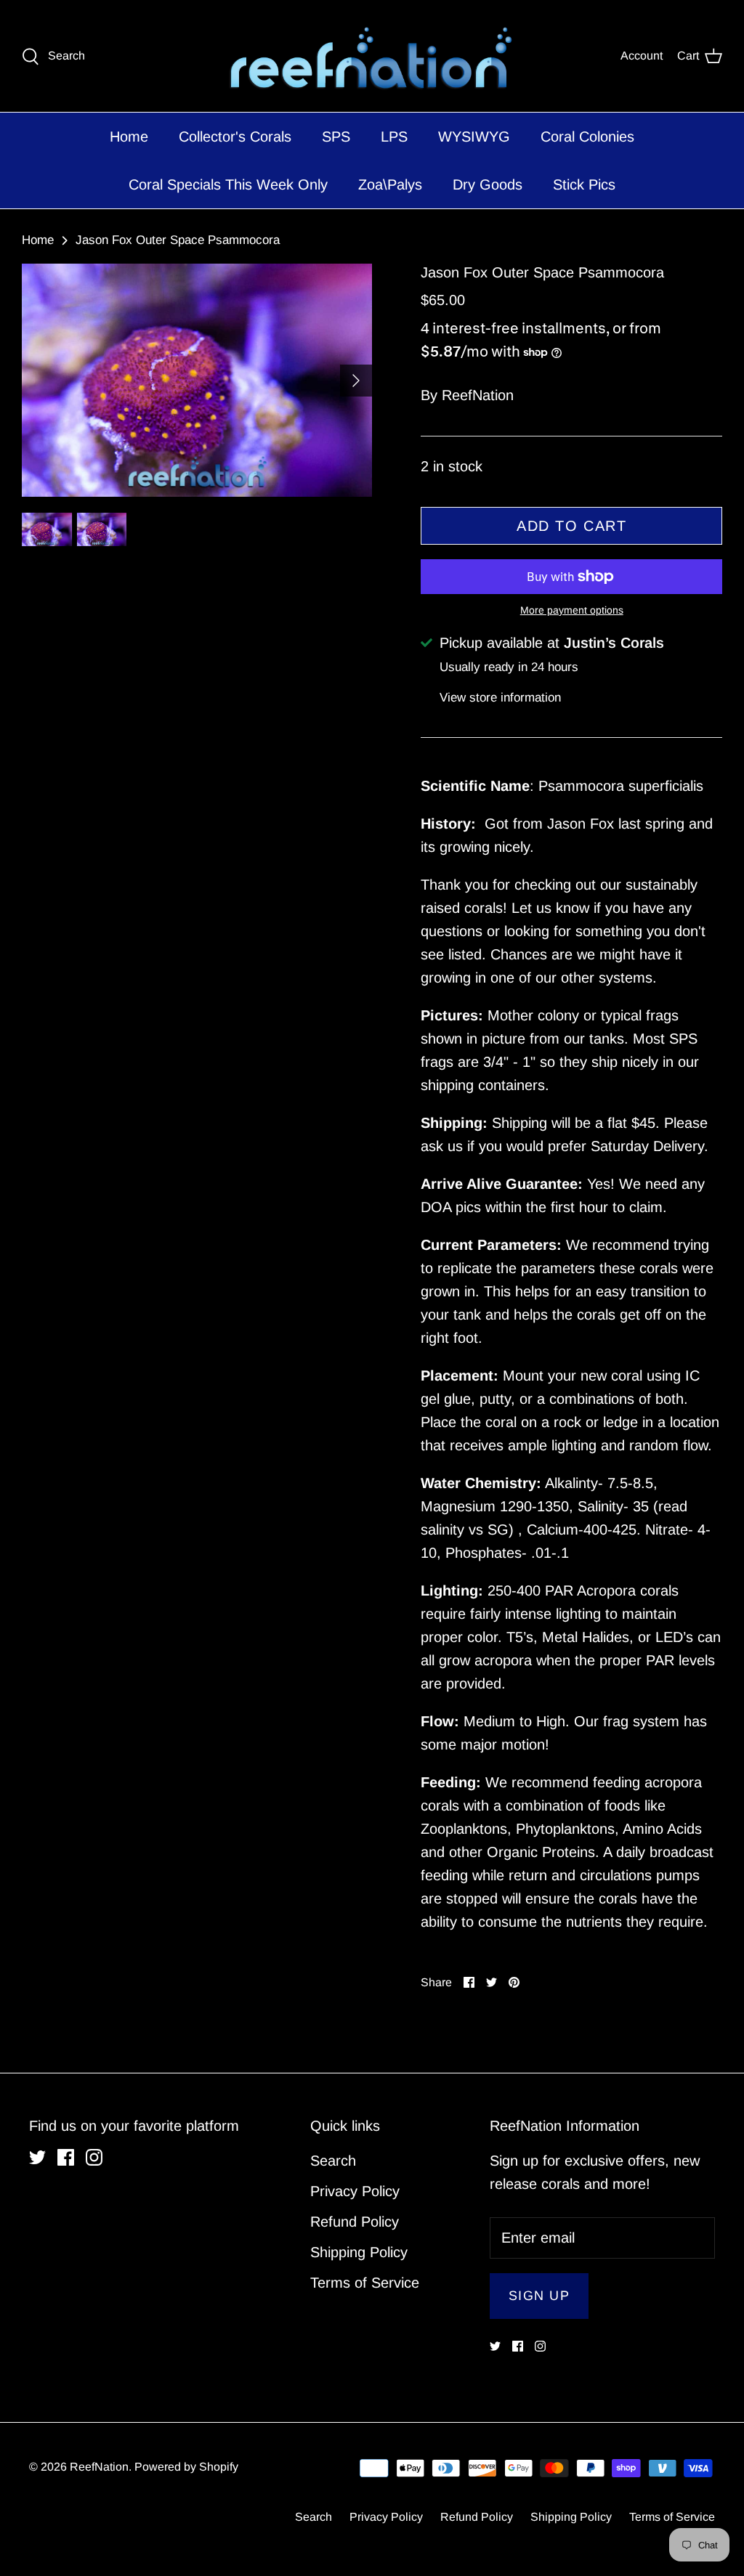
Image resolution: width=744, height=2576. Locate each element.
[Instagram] (395, 1375)
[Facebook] (372, 1375)
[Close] (514, 1155)
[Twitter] (350, 1375)
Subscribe (372, 1317)
